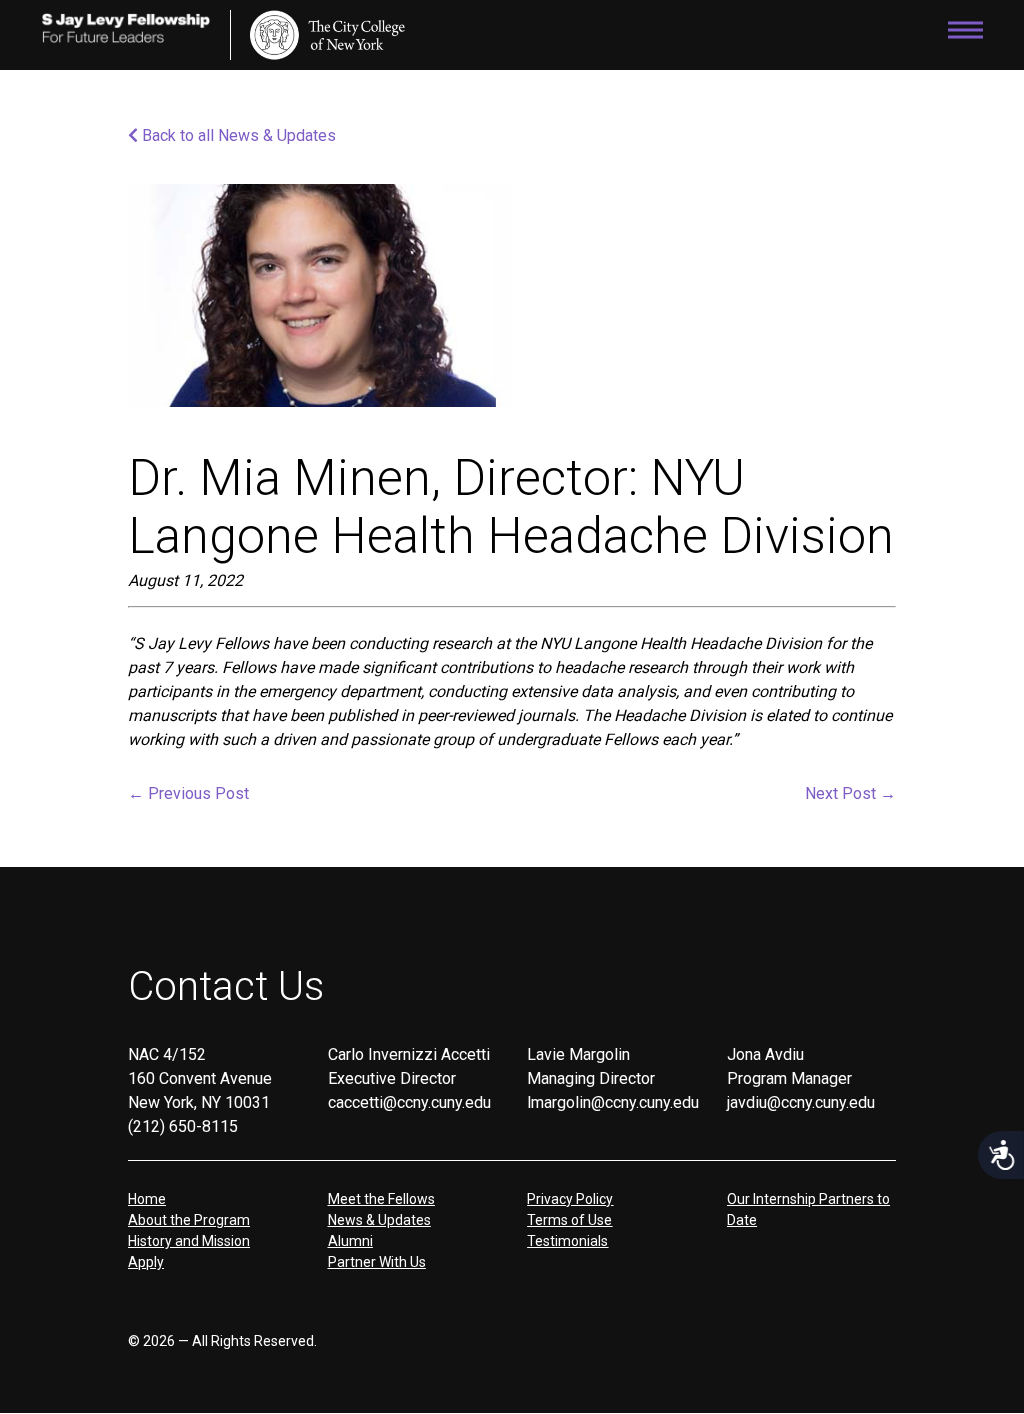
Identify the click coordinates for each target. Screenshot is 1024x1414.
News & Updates (379, 1220)
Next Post (850, 793)
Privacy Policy (570, 1199)
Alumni (350, 1241)
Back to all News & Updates (237, 135)
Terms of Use (569, 1220)
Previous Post (188, 793)
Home (147, 1199)
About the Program (189, 1220)
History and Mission (189, 1241)
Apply (146, 1262)
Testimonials (567, 1241)
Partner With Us (377, 1262)
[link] (327, 35)
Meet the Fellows (381, 1199)
